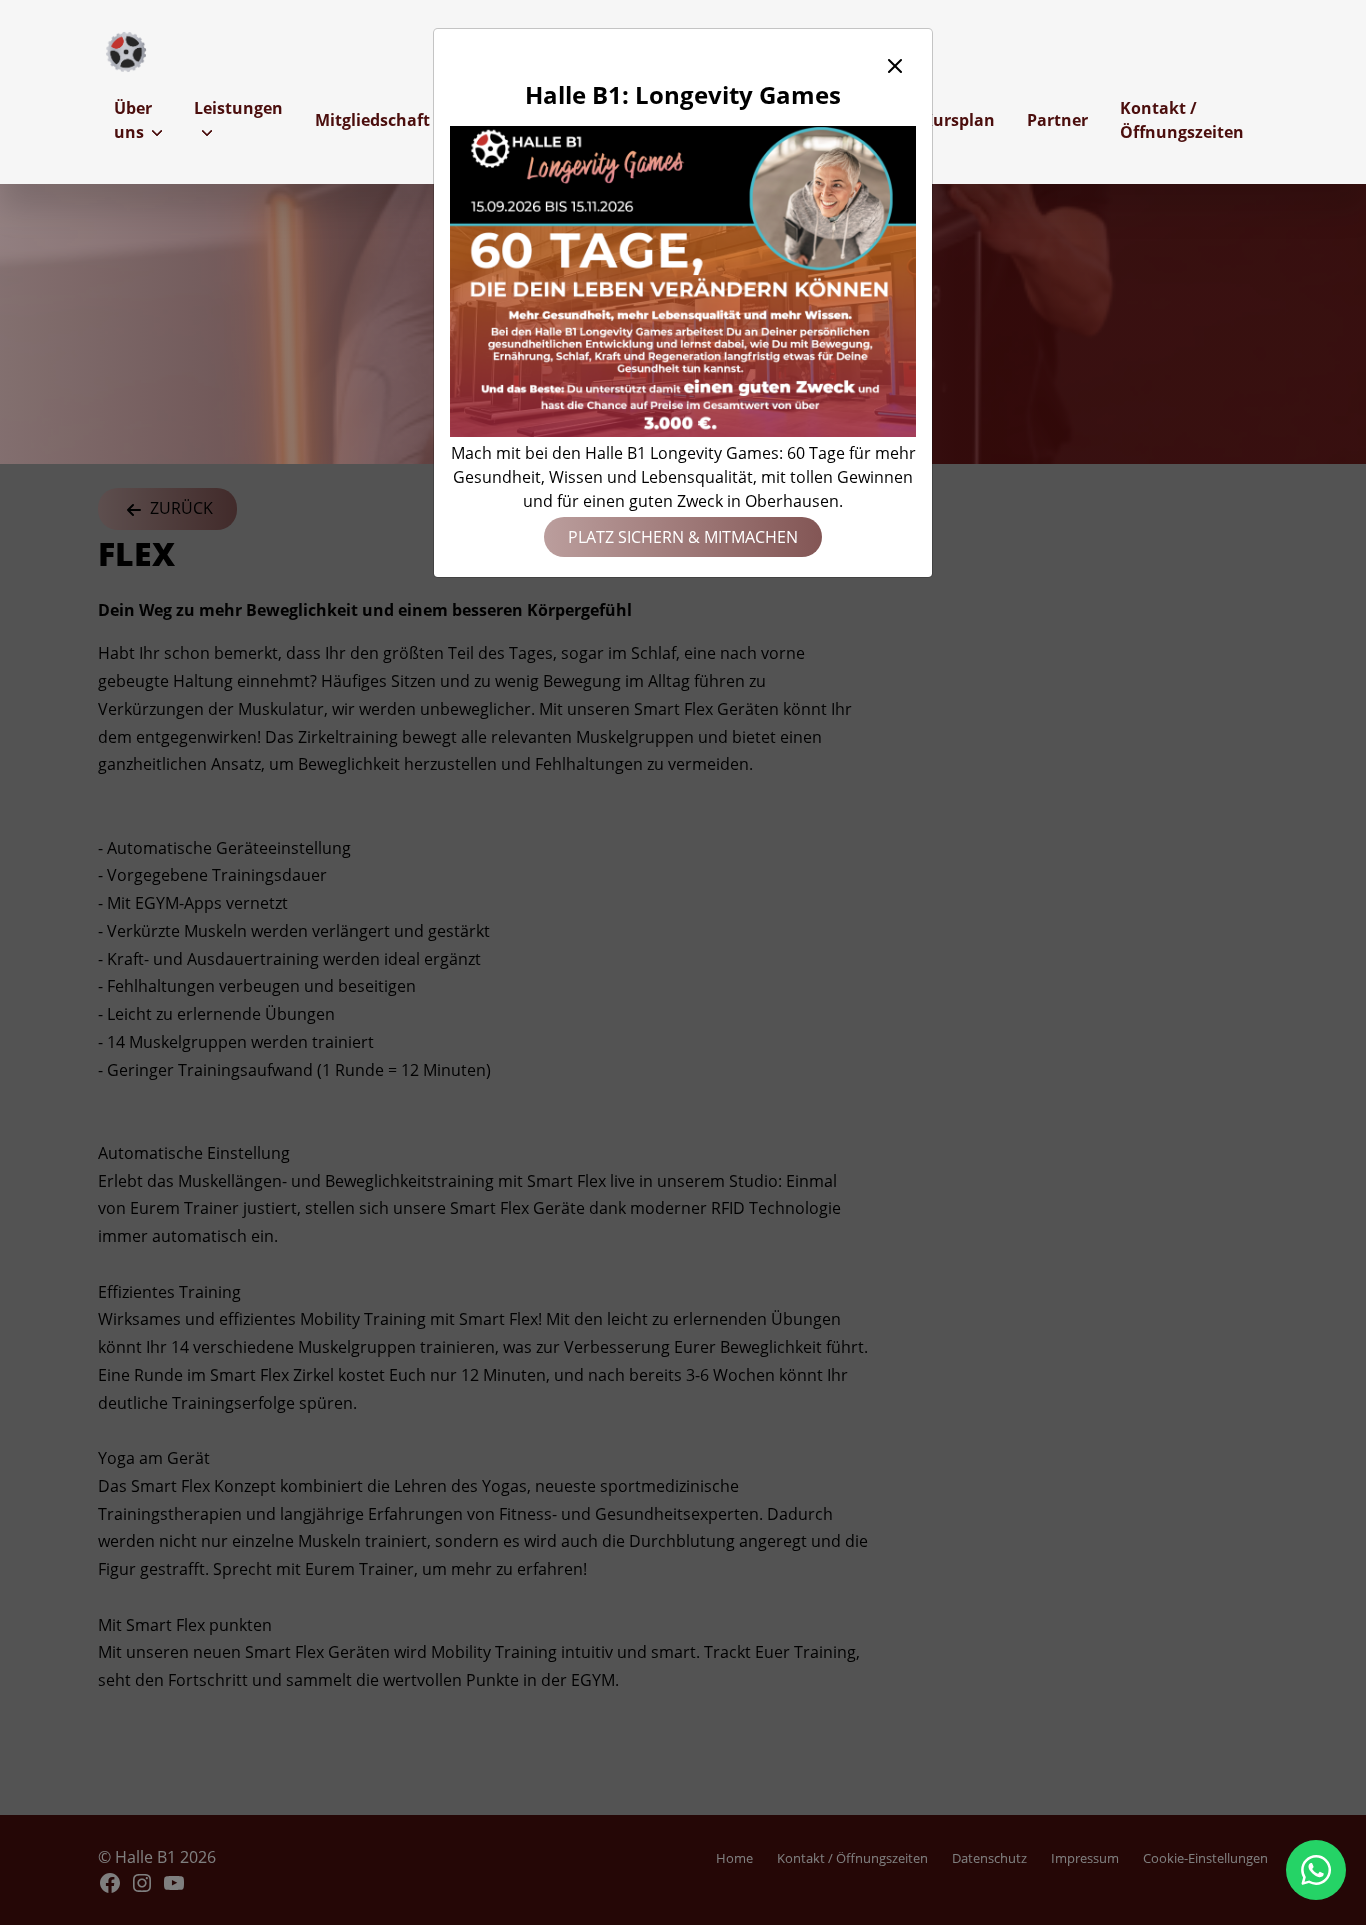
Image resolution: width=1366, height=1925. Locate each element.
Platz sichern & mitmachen (683, 537)
